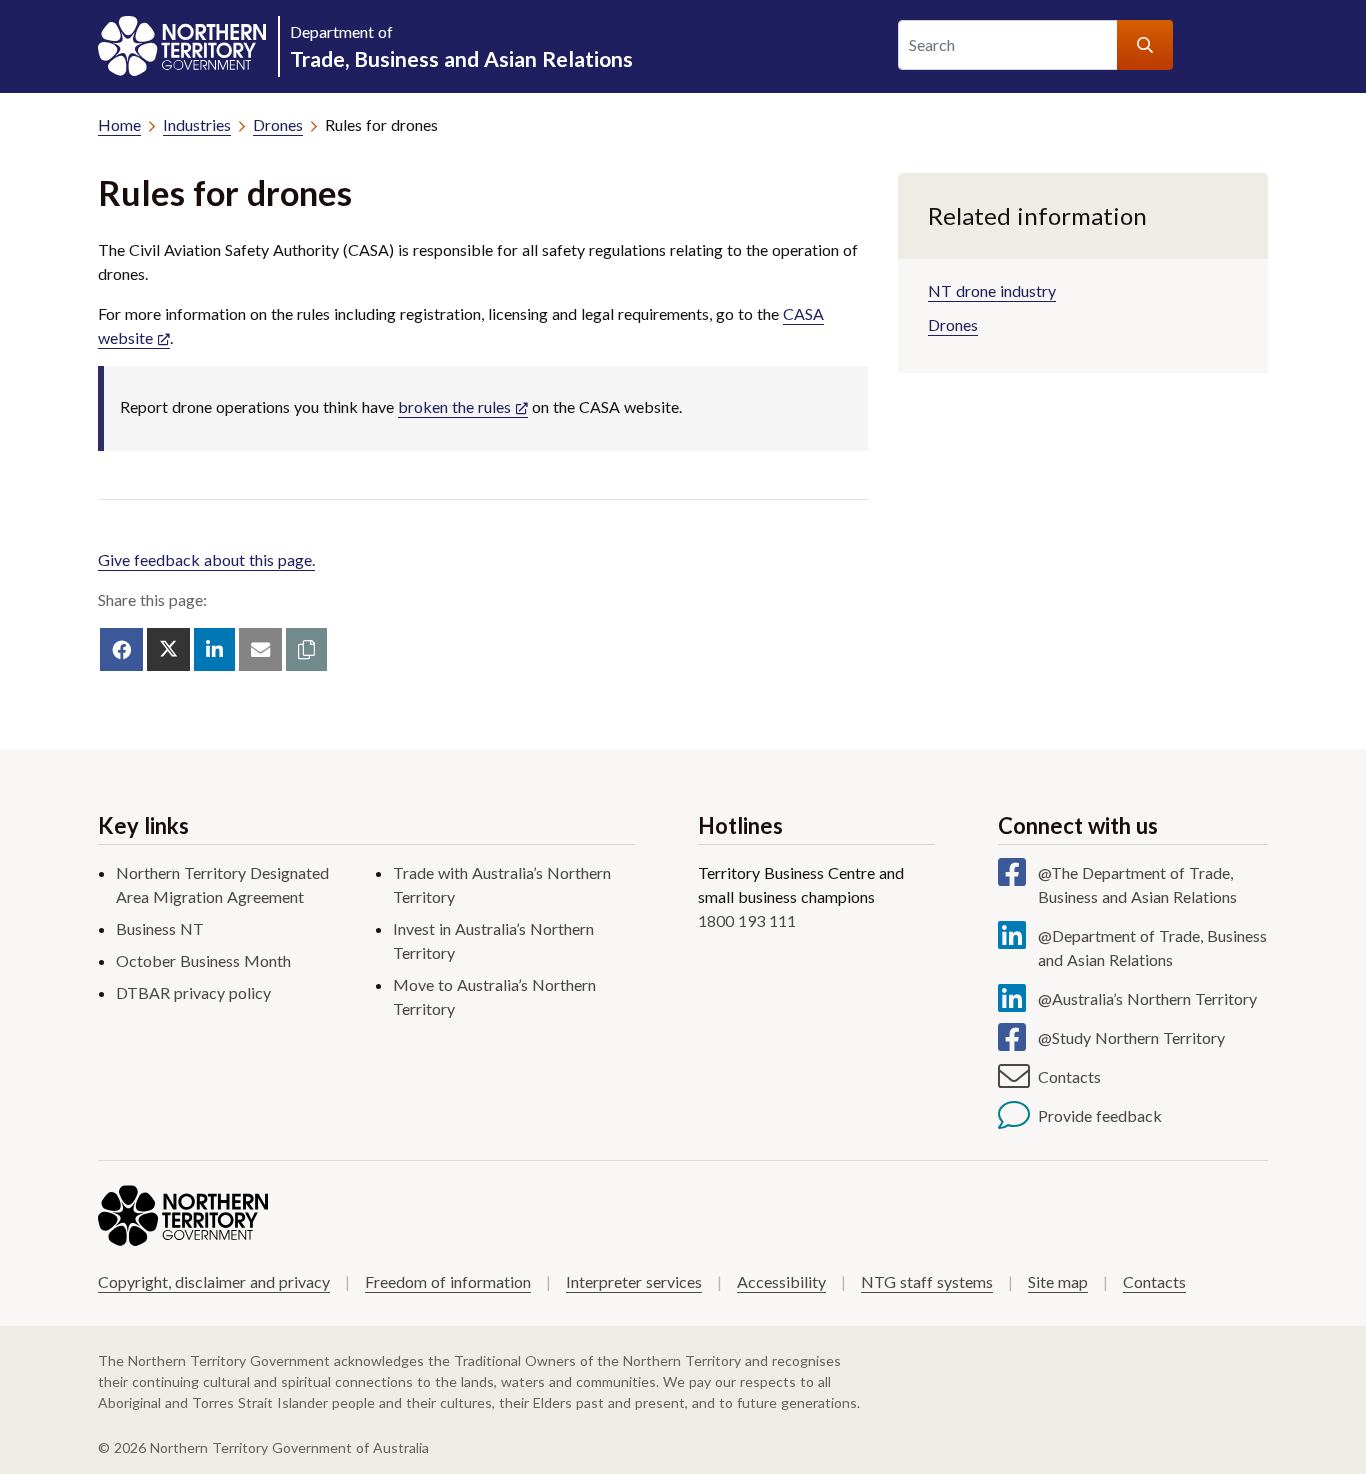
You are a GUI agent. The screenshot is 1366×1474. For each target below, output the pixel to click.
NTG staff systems (927, 1281)
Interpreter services (634, 1281)
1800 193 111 (747, 920)
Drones (278, 124)
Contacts (1069, 1076)
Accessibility (781, 1281)
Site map (1058, 1281)
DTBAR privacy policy (193, 992)
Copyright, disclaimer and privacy (214, 1281)
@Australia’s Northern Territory (1147, 998)
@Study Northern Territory (1131, 1037)
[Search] (1145, 45)
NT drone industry (992, 290)
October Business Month (203, 960)
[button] (306, 649)
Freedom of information (448, 1281)
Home (119, 124)
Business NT (160, 928)
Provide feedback (1100, 1115)
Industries (197, 124)
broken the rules (454, 406)
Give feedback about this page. (206, 559)
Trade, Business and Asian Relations (461, 46)
